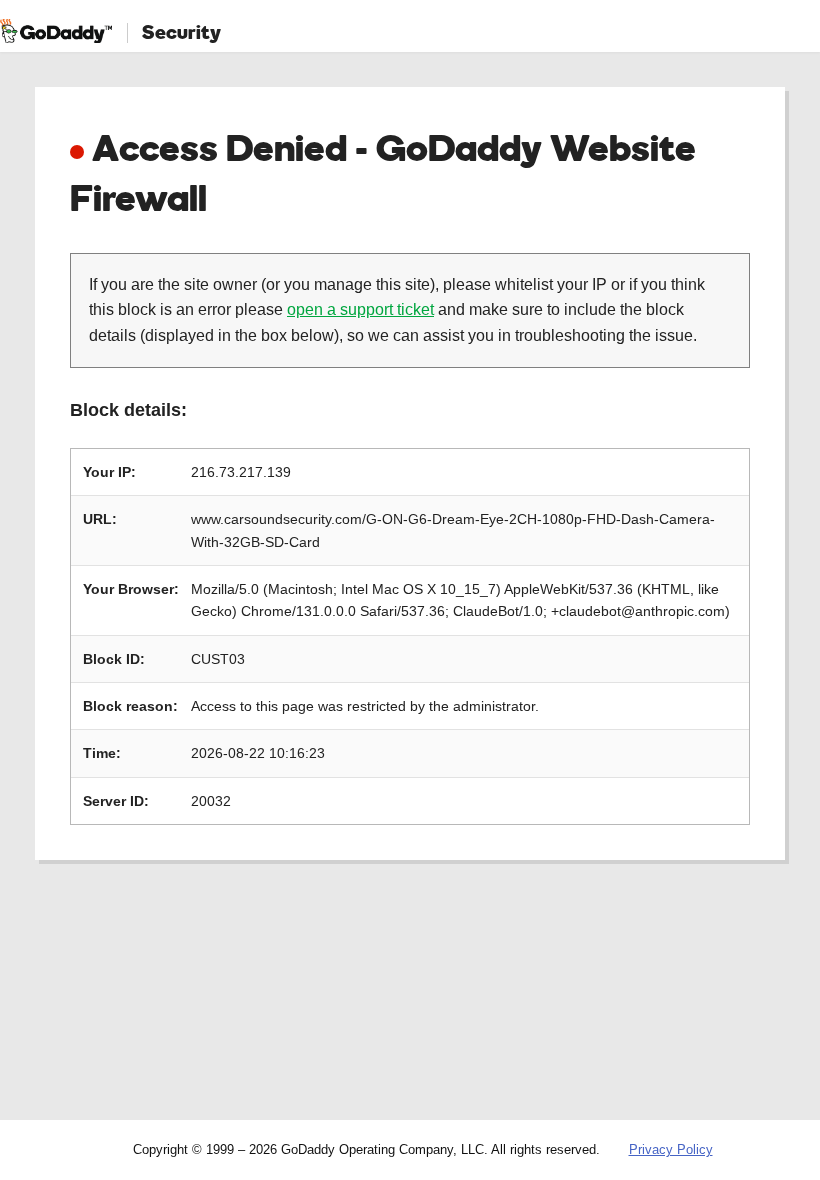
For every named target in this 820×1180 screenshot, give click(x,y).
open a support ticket (360, 309)
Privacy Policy (671, 1149)
